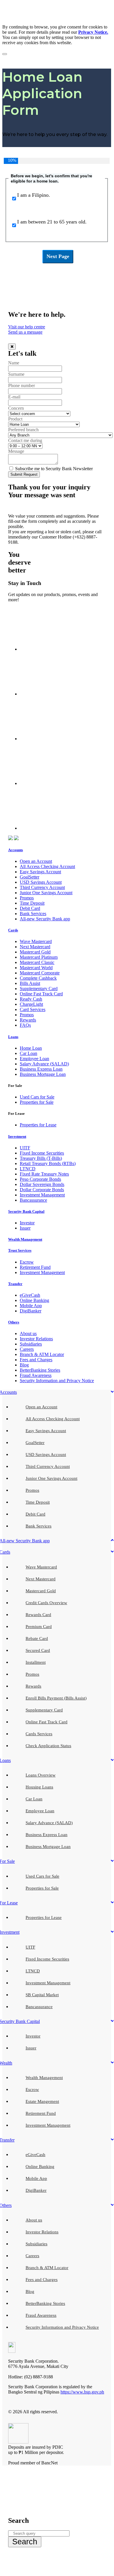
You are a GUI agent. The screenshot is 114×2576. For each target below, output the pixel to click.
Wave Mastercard (36, 941)
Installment (36, 1662)
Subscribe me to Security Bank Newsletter (53, 469)
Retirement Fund (35, 1267)
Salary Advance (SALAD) (44, 1064)
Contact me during (25, 440)
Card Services (33, 1009)
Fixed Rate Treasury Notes (44, 1174)
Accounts (16, 850)
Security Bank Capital (26, 1211)
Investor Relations (36, 1339)
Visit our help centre (27, 327)
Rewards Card (38, 1615)
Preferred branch (23, 430)
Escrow (27, 1262)
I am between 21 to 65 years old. (52, 222)
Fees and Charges (36, 1360)
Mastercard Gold (35, 952)
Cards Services (39, 1734)
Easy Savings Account (40, 872)
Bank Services (33, 914)
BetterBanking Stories (40, 1370)
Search (25, 2542)
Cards (13, 930)
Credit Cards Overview (46, 1603)
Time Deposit (32, 903)
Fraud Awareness (36, 1375)
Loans (13, 1037)
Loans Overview (41, 1775)
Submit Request (24, 474)
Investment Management (42, 1195)
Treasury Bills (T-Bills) (41, 1158)
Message (16, 451)
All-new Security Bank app (45, 919)
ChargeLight (31, 1004)
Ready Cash (31, 999)
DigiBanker (31, 1311)
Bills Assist (30, 983)
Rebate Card (37, 1638)
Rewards (28, 1020)
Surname (16, 374)
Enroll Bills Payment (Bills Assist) (56, 1698)
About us (28, 1333)
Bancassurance (33, 1200)
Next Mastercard (35, 947)
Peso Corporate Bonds (40, 1179)
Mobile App (31, 1306)
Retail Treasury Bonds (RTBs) (48, 1163)
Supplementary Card (39, 989)
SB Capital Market (42, 1995)
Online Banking (34, 1300)
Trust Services (20, 1250)
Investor (27, 1223)
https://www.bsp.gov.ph (82, 2392)
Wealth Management (25, 1239)
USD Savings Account (41, 882)
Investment (17, 1136)
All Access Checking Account (47, 866)
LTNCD (28, 1169)
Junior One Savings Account (46, 893)
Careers (27, 1349)
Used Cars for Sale (37, 1097)
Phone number (22, 385)
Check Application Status (48, 1746)
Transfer (15, 1284)
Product (15, 419)
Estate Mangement (42, 2101)
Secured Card (38, 1650)
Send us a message (25, 332)
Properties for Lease (38, 1125)
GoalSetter (30, 877)
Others (14, 1322)
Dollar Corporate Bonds (42, 1190)
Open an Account (36, 861)
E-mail (14, 397)
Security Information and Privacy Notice (57, 1381)
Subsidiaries (31, 1344)
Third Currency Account (42, 887)
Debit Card (30, 908)
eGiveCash (30, 1295)
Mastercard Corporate (40, 973)
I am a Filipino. (34, 195)
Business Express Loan (41, 1069)
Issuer (25, 1228)
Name (14, 363)
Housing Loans (39, 1787)
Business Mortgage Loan (43, 1074)
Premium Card (39, 1627)
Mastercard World (36, 968)
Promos (27, 898)
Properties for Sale (37, 1102)
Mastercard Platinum (39, 957)
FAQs (25, 1025)
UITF (25, 1148)
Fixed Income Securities (42, 1153)
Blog (24, 1365)
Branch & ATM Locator (42, 1354)
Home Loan (31, 1048)
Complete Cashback (38, 978)
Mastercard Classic (37, 962)
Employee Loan (34, 1059)
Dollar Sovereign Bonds (42, 1184)
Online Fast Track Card (41, 994)
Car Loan (28, 1053)
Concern (16, 408)
